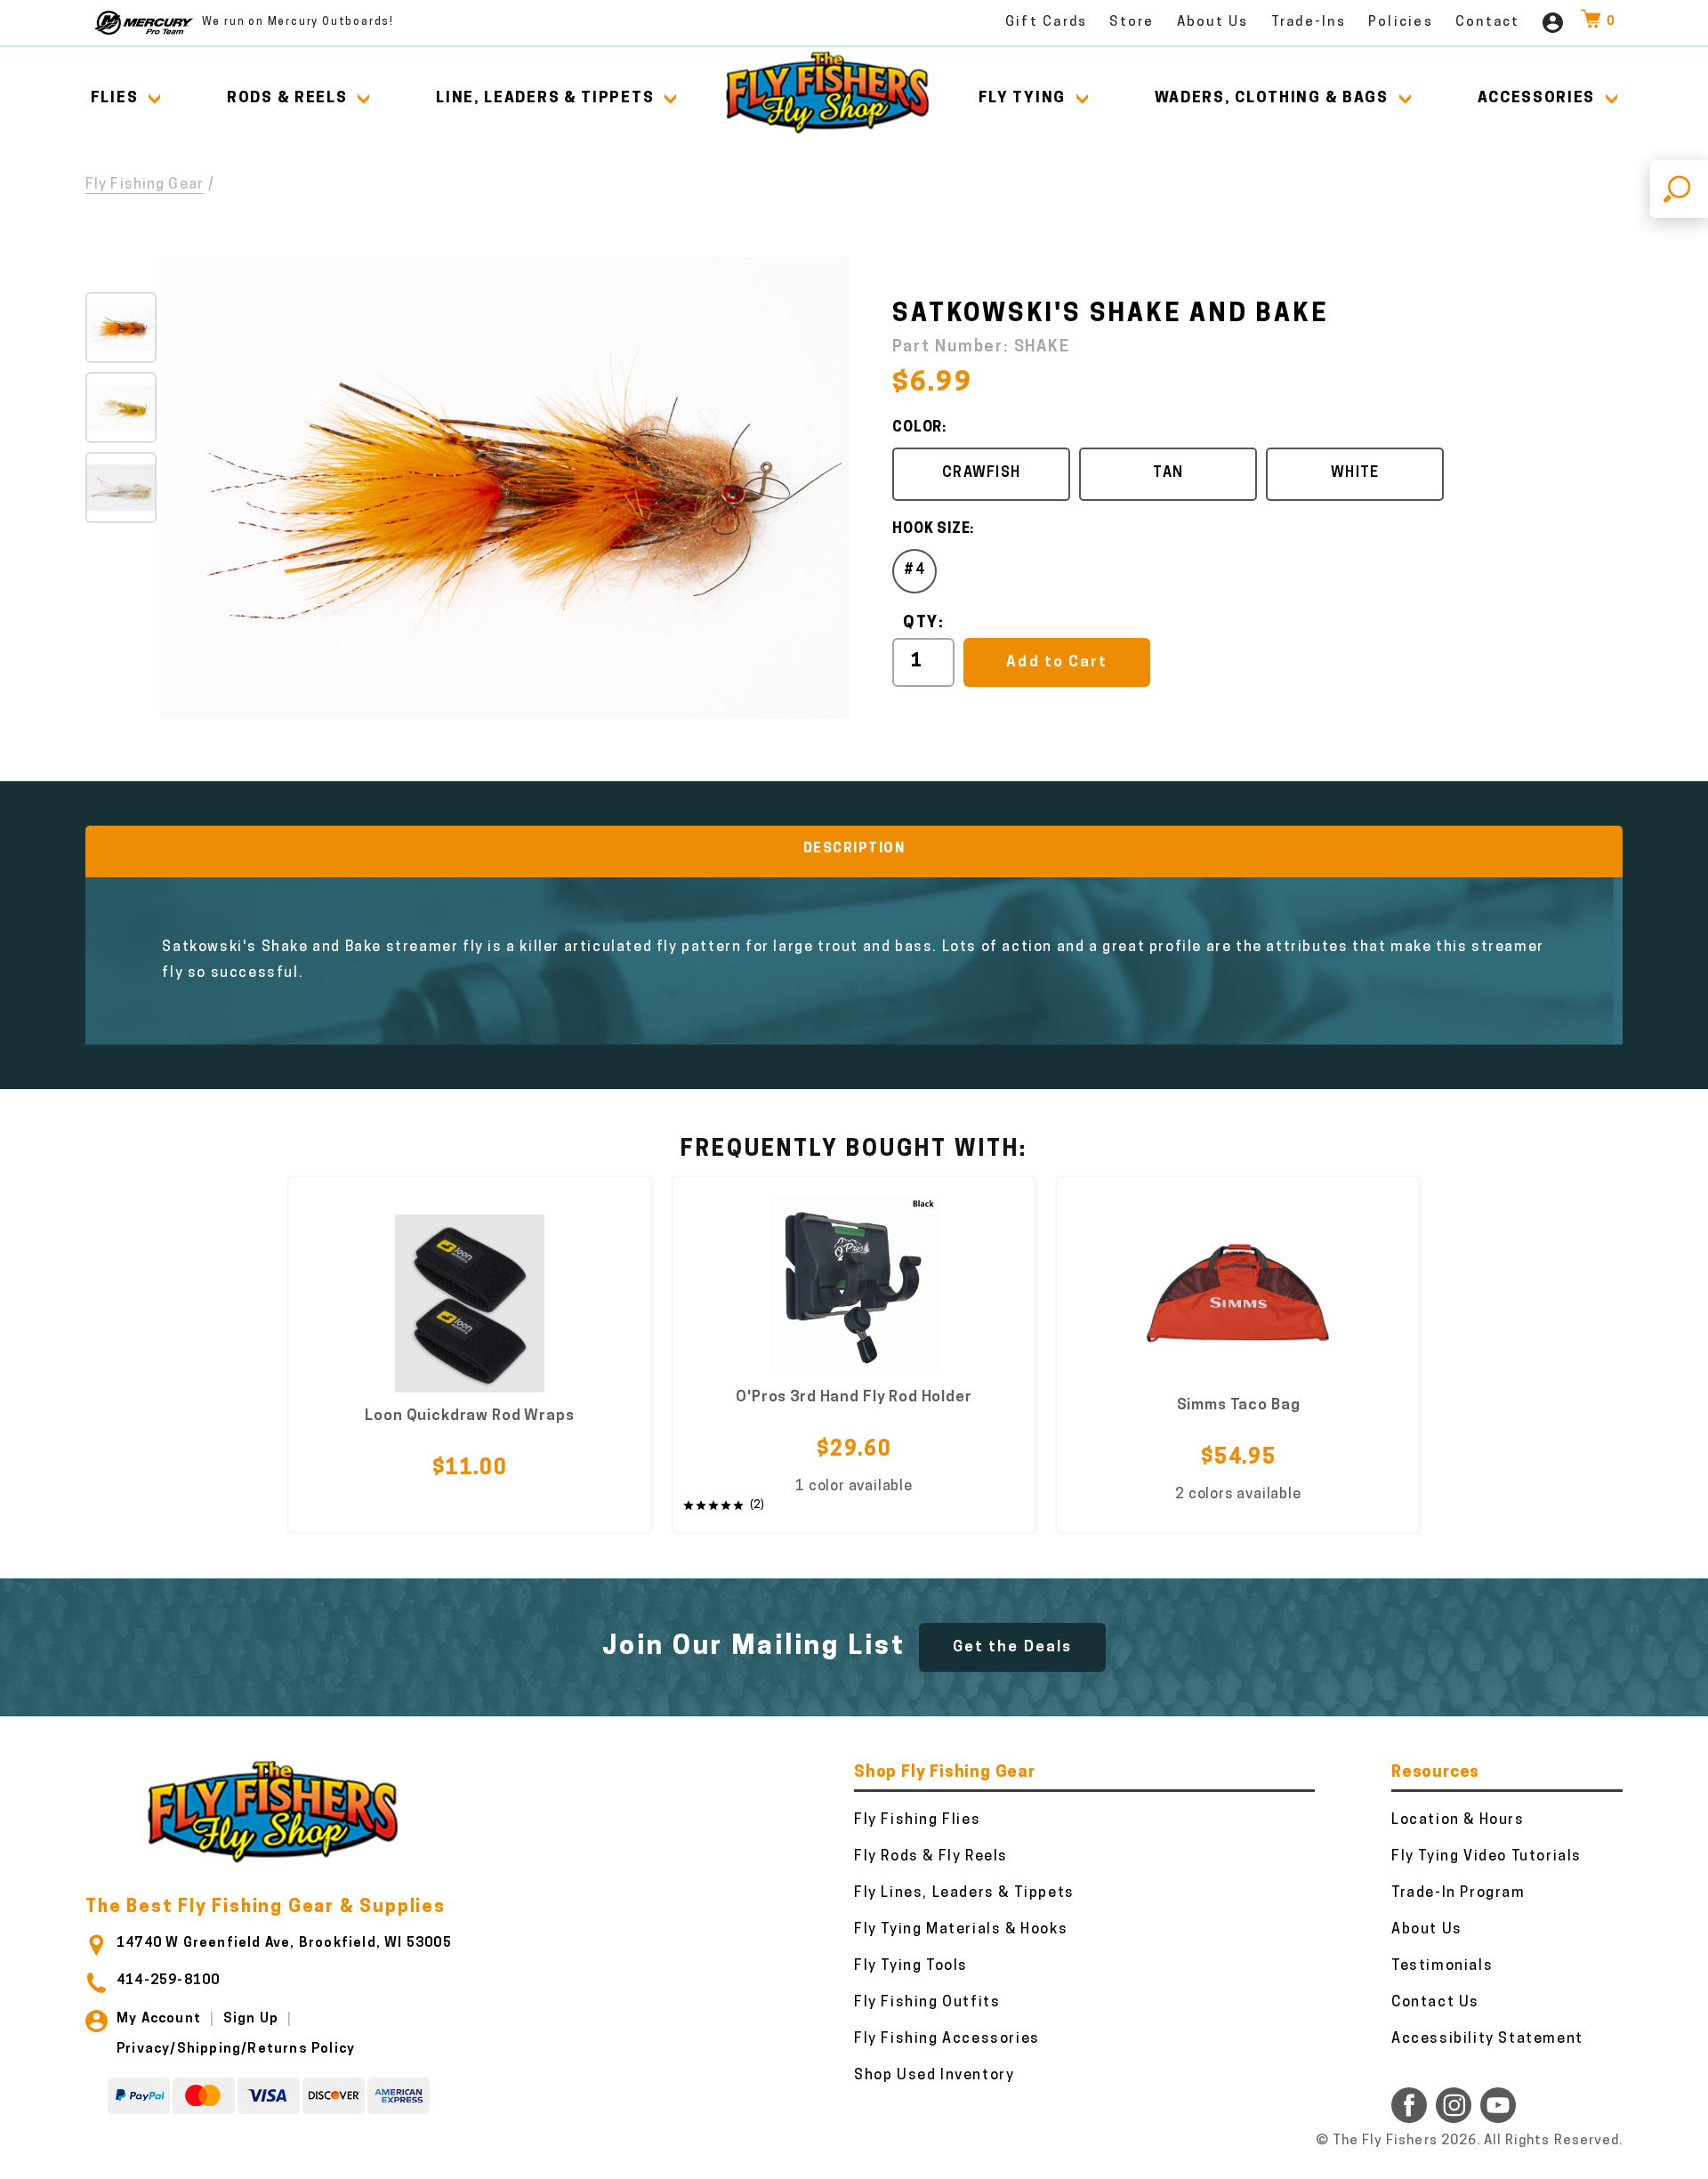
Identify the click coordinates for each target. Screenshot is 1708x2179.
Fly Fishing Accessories (947, 2039)
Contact (1488, 23)
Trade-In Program (1458, 1893)
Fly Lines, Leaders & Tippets (964, 1893)
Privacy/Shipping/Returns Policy (236, 2050)
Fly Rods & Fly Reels (931, 1857)
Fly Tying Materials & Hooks (961, 1930)
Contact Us (1435, 2003)
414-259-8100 (168, 1981)
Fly (1022, 98)
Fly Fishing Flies (917, 1820)
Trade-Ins (1309, 23)
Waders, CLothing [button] (1272, 98)
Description (854, 849)
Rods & (287, 98)
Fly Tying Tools (911, 1966)
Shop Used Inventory (934, 2076)
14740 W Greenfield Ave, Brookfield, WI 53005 (284, 1944)
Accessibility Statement (1487, 2039)
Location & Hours (1458, 1820)
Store (1132, 23)
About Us (1213, 23)
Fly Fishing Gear (145, 185)
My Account (159, 2019)
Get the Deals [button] (1012, 1647)
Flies (115, 98)
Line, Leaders (545, 98)
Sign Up (251, 2019)
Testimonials (1442, 1966)
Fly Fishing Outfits (927, 2003)
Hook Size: (933, 529)
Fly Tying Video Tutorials (1486, 1857)
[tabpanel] (470, 1355)
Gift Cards (1047, 23)
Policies (1401, 23)
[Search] (1679, 189)
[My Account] (1553, 23)
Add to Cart (1056, 662)
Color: (919, 428)
